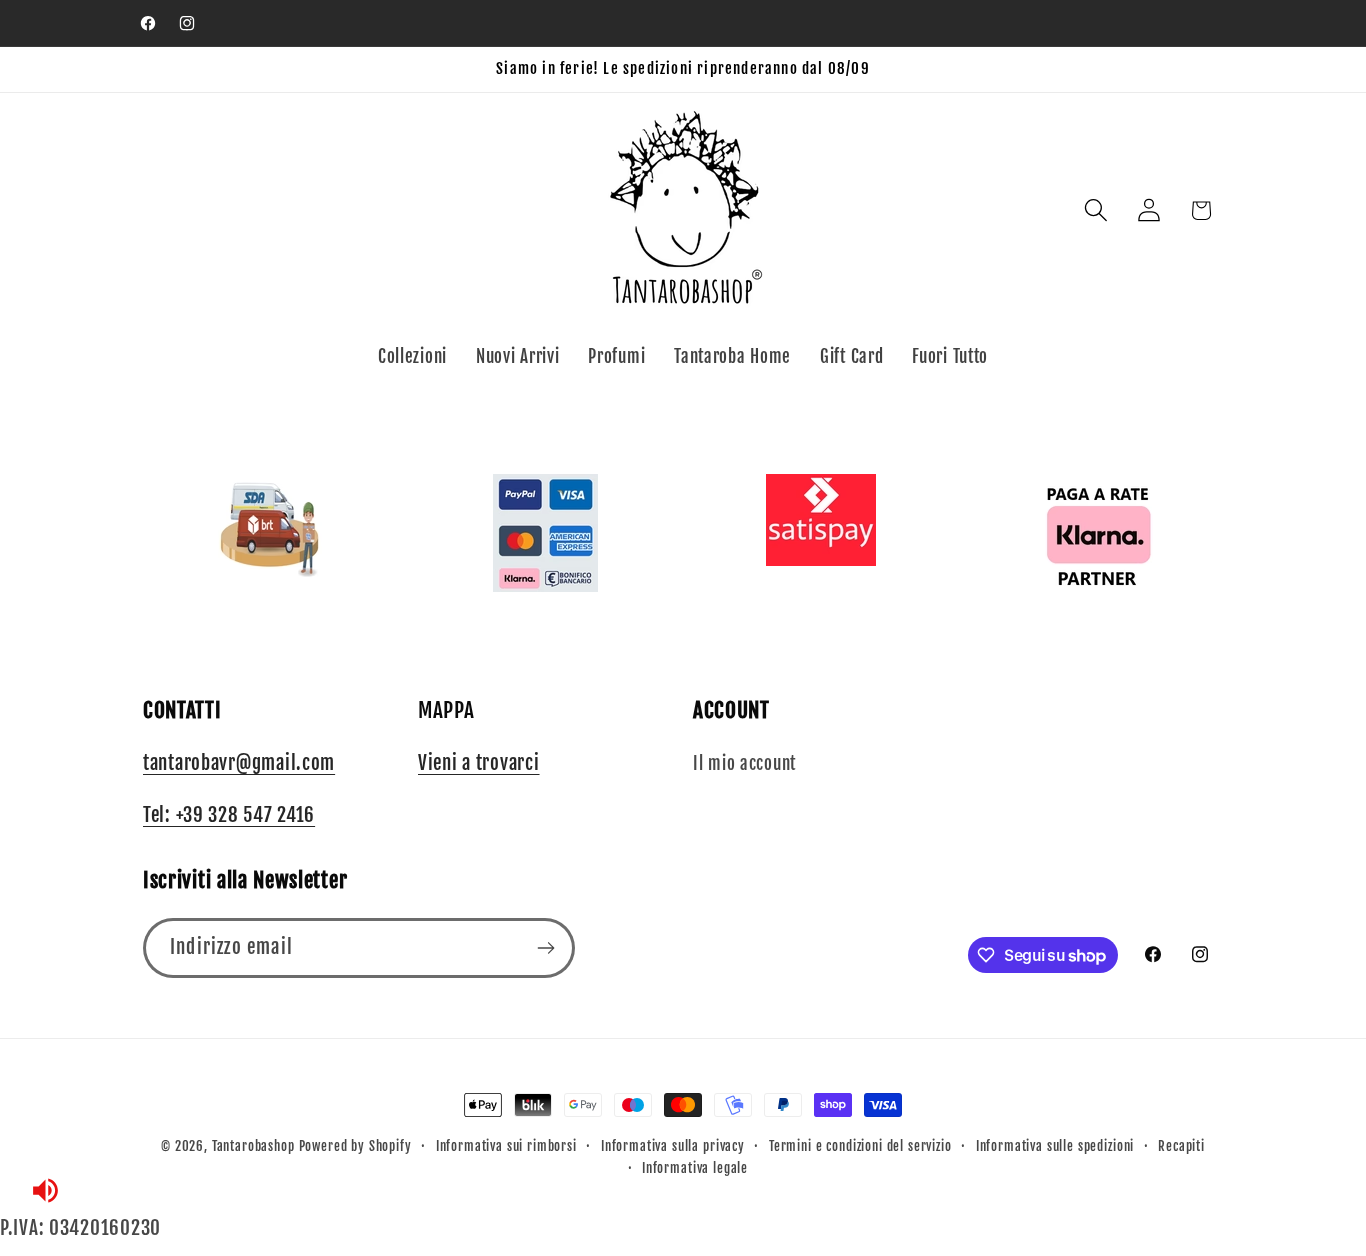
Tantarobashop (253, 1146)
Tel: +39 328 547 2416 (229, 815)
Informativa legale (695, 1168)
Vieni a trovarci (479, 763)
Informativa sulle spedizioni (1055, 1146)
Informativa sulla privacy (673, 1146)
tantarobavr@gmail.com (239, 763)
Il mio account (744, 763)
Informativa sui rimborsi (506, 1146)
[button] (1095, 210)
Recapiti (1181, 1146)
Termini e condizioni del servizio (860, 1146)
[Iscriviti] (545, 948)
